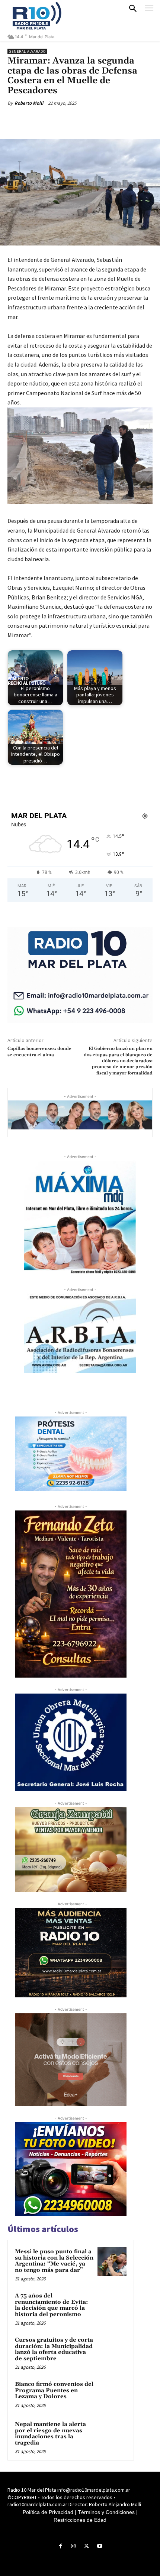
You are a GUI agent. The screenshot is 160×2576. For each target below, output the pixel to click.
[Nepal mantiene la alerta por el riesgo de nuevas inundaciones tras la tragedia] (112, 2434)
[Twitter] (55, 120)
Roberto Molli (29, 103)
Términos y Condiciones (106, 2512)
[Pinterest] (73, 120)
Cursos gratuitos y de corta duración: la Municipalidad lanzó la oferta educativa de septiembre (54, 2349)
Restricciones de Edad (80, 2520)
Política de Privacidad (48, 2512)
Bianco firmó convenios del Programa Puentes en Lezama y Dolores (54, 2390)
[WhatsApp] (90, 120)
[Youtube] (100, 2546)
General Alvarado (27, 51)
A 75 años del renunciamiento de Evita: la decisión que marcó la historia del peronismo (52, 2305)
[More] (107, 120)
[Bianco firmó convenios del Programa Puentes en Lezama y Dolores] (112, 2394)
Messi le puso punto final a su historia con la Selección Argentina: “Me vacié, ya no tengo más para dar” (54, 2261)
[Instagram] (73, 2546)
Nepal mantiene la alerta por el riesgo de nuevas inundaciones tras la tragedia (50, 2434)
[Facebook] (38, 120)
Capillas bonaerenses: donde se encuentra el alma (39, 1052)
